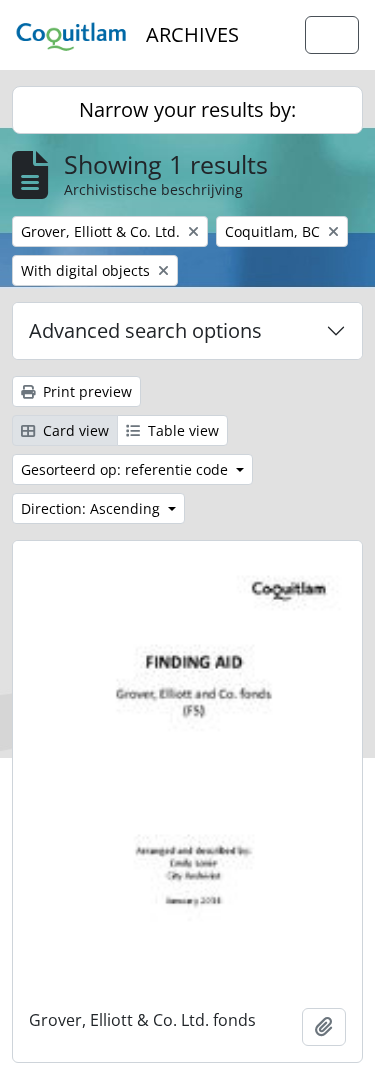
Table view (181, 430)
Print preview (85, 391)
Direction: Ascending (92, 508)
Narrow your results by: (187, 109)
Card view (74, 430)
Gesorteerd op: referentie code (126, 469)
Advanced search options (145, 330)
